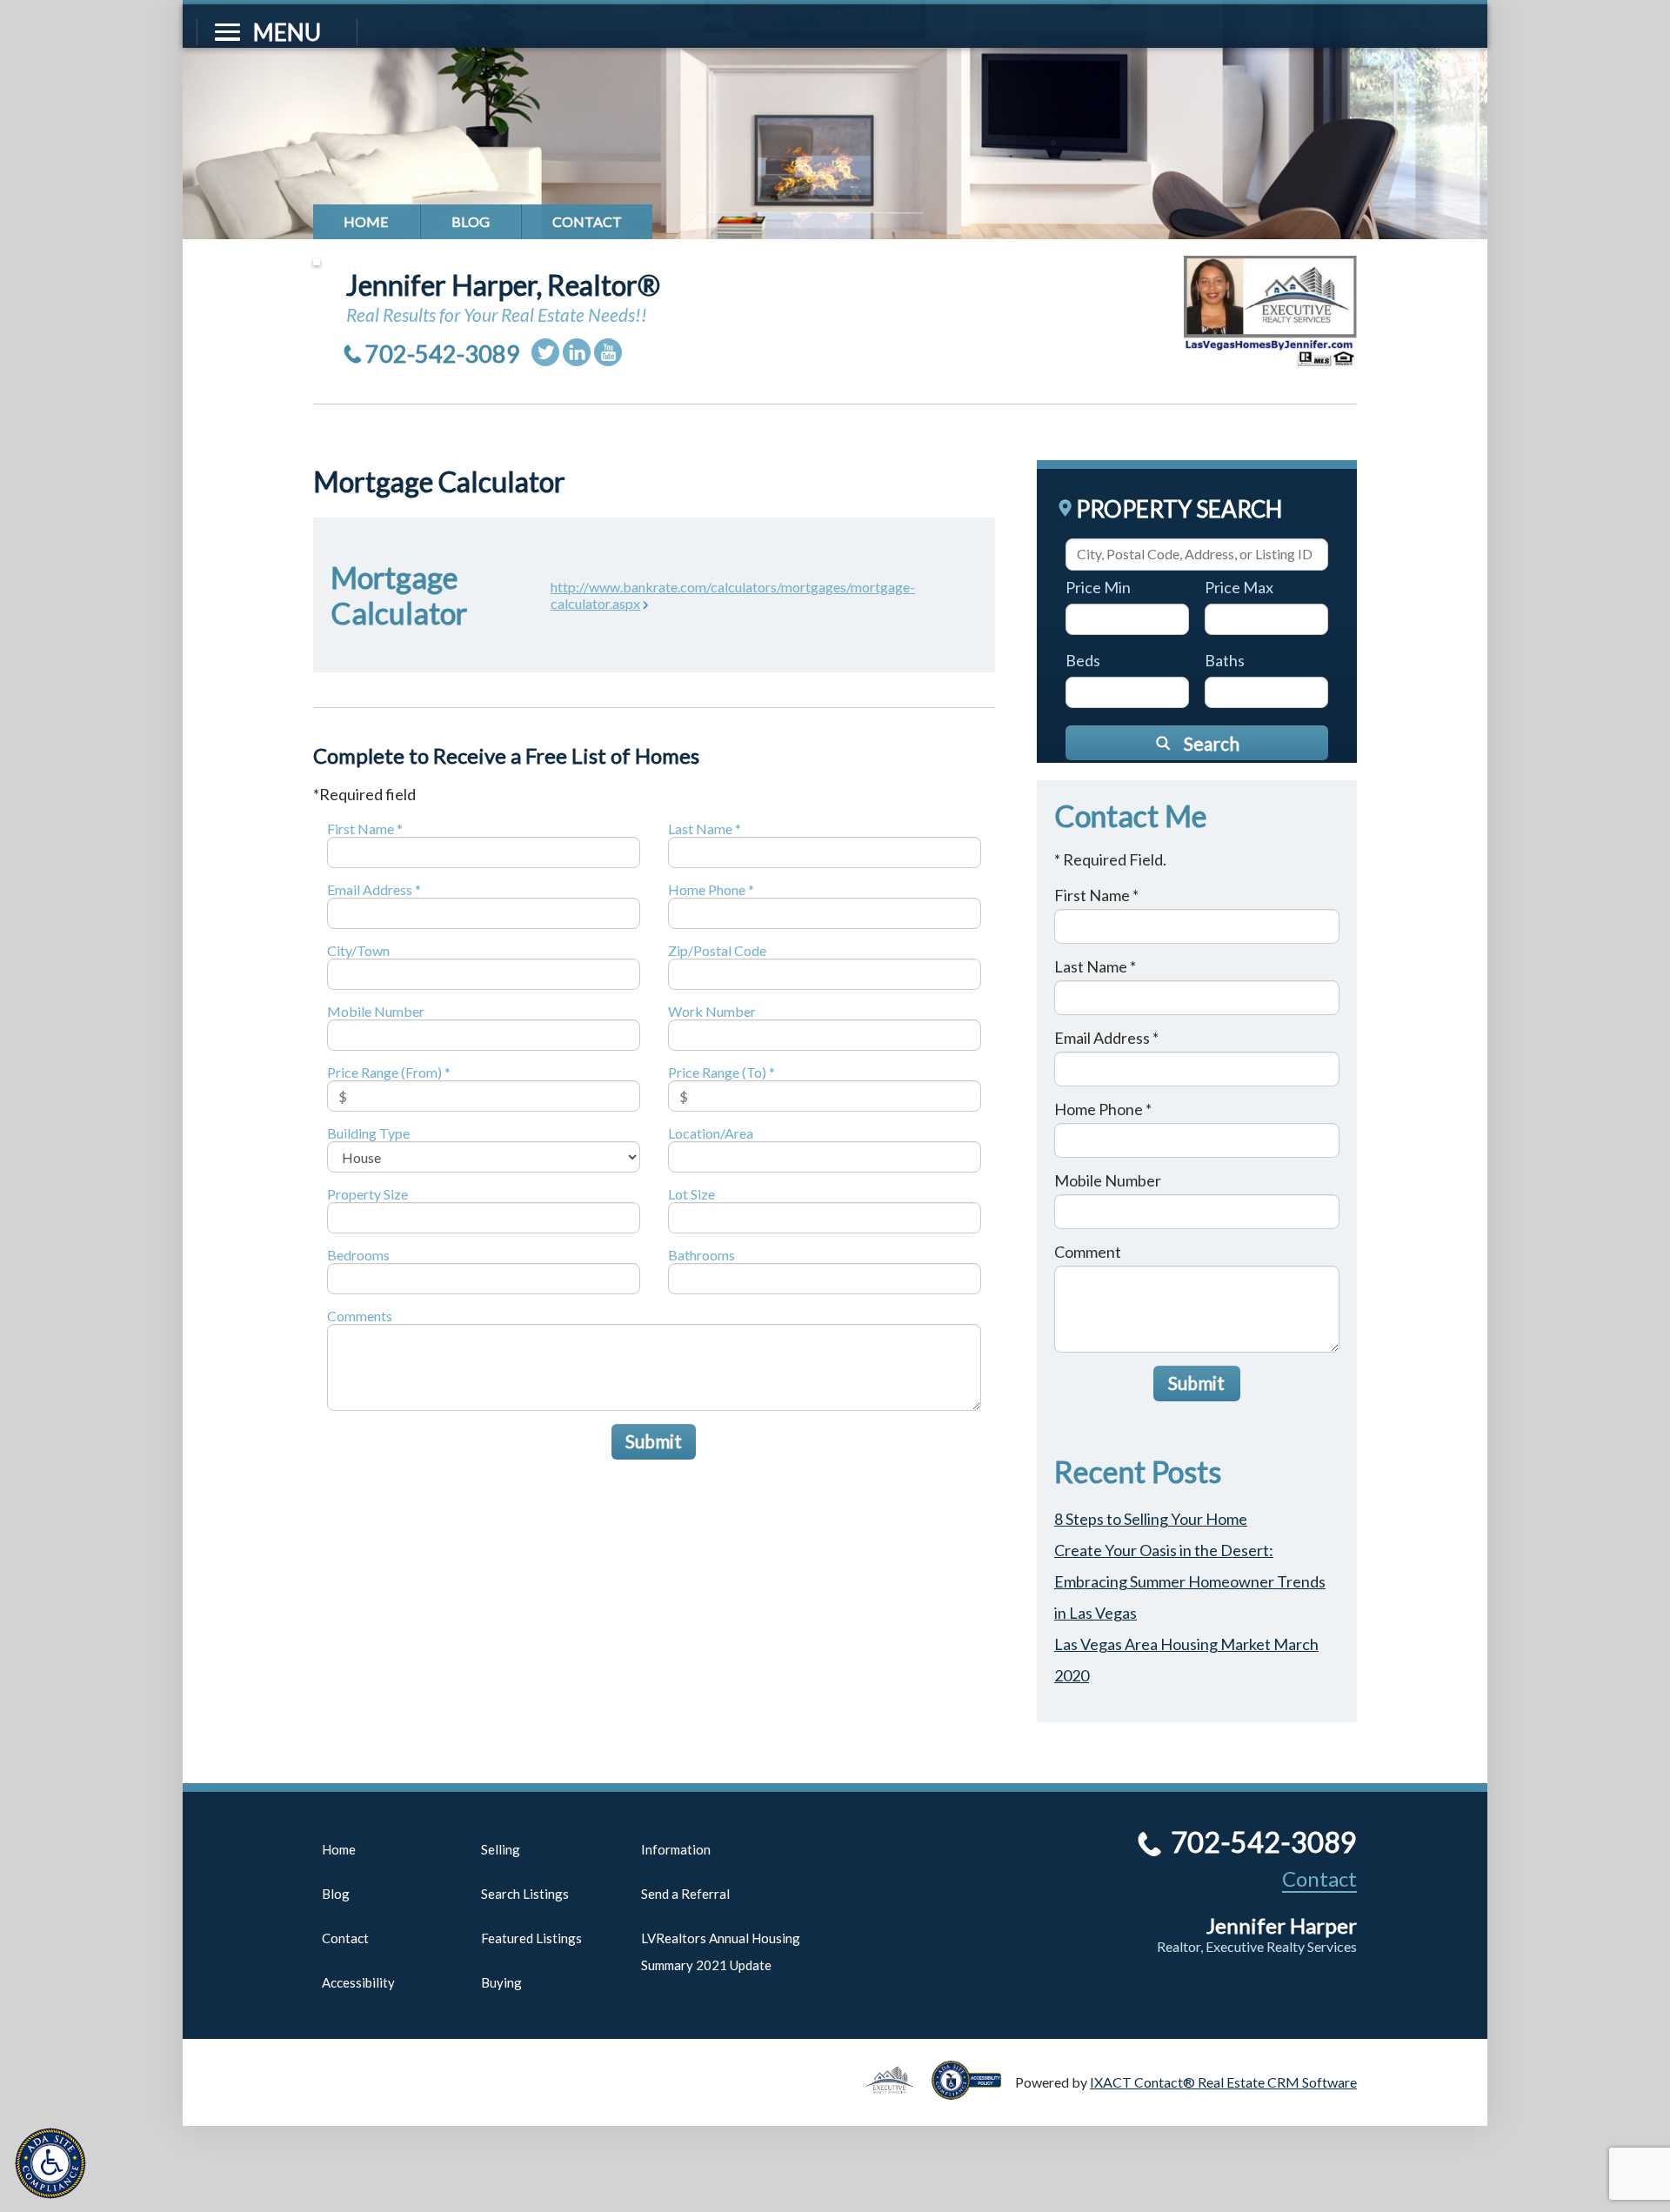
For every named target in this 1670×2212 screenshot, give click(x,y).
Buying (501, 1982)
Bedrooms (358, 1255)
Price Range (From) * (389, 1072)
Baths (1225, 660)
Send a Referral (685, 1894)
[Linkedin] (577, 352)
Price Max (1239, 587)
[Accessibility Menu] (50, 2163)
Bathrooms (701, 1255)
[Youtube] (608, 352)
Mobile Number (376, 1011)
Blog (471, 221)
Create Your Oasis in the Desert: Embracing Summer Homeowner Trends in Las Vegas (1190, 1581)
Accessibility (358, 1982)
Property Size (367, 1194)
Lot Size (691, 1194)
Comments (360, 1316)
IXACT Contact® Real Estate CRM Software (1223, 2082)
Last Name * (705, 829)
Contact (587, 221)
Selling (501, 1849)
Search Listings (525, 1894)
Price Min (1098, 587)
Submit (654, 1441)
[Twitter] (545, 352)
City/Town (358, 950)
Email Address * (374, 889)
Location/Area (711, 1133)
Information (676, 1849)
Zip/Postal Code (717, 950)
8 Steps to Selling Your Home (1151, 1519)
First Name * (365, 829)
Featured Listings (531, 1938)
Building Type (368, 1133)
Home (366, 221)
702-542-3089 (443, 354)
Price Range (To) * (721, 1072)
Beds (1083, 660)
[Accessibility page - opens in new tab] (973, 2092)
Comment (1088, 1252)
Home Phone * (711, 889)
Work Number (712, 1011)
